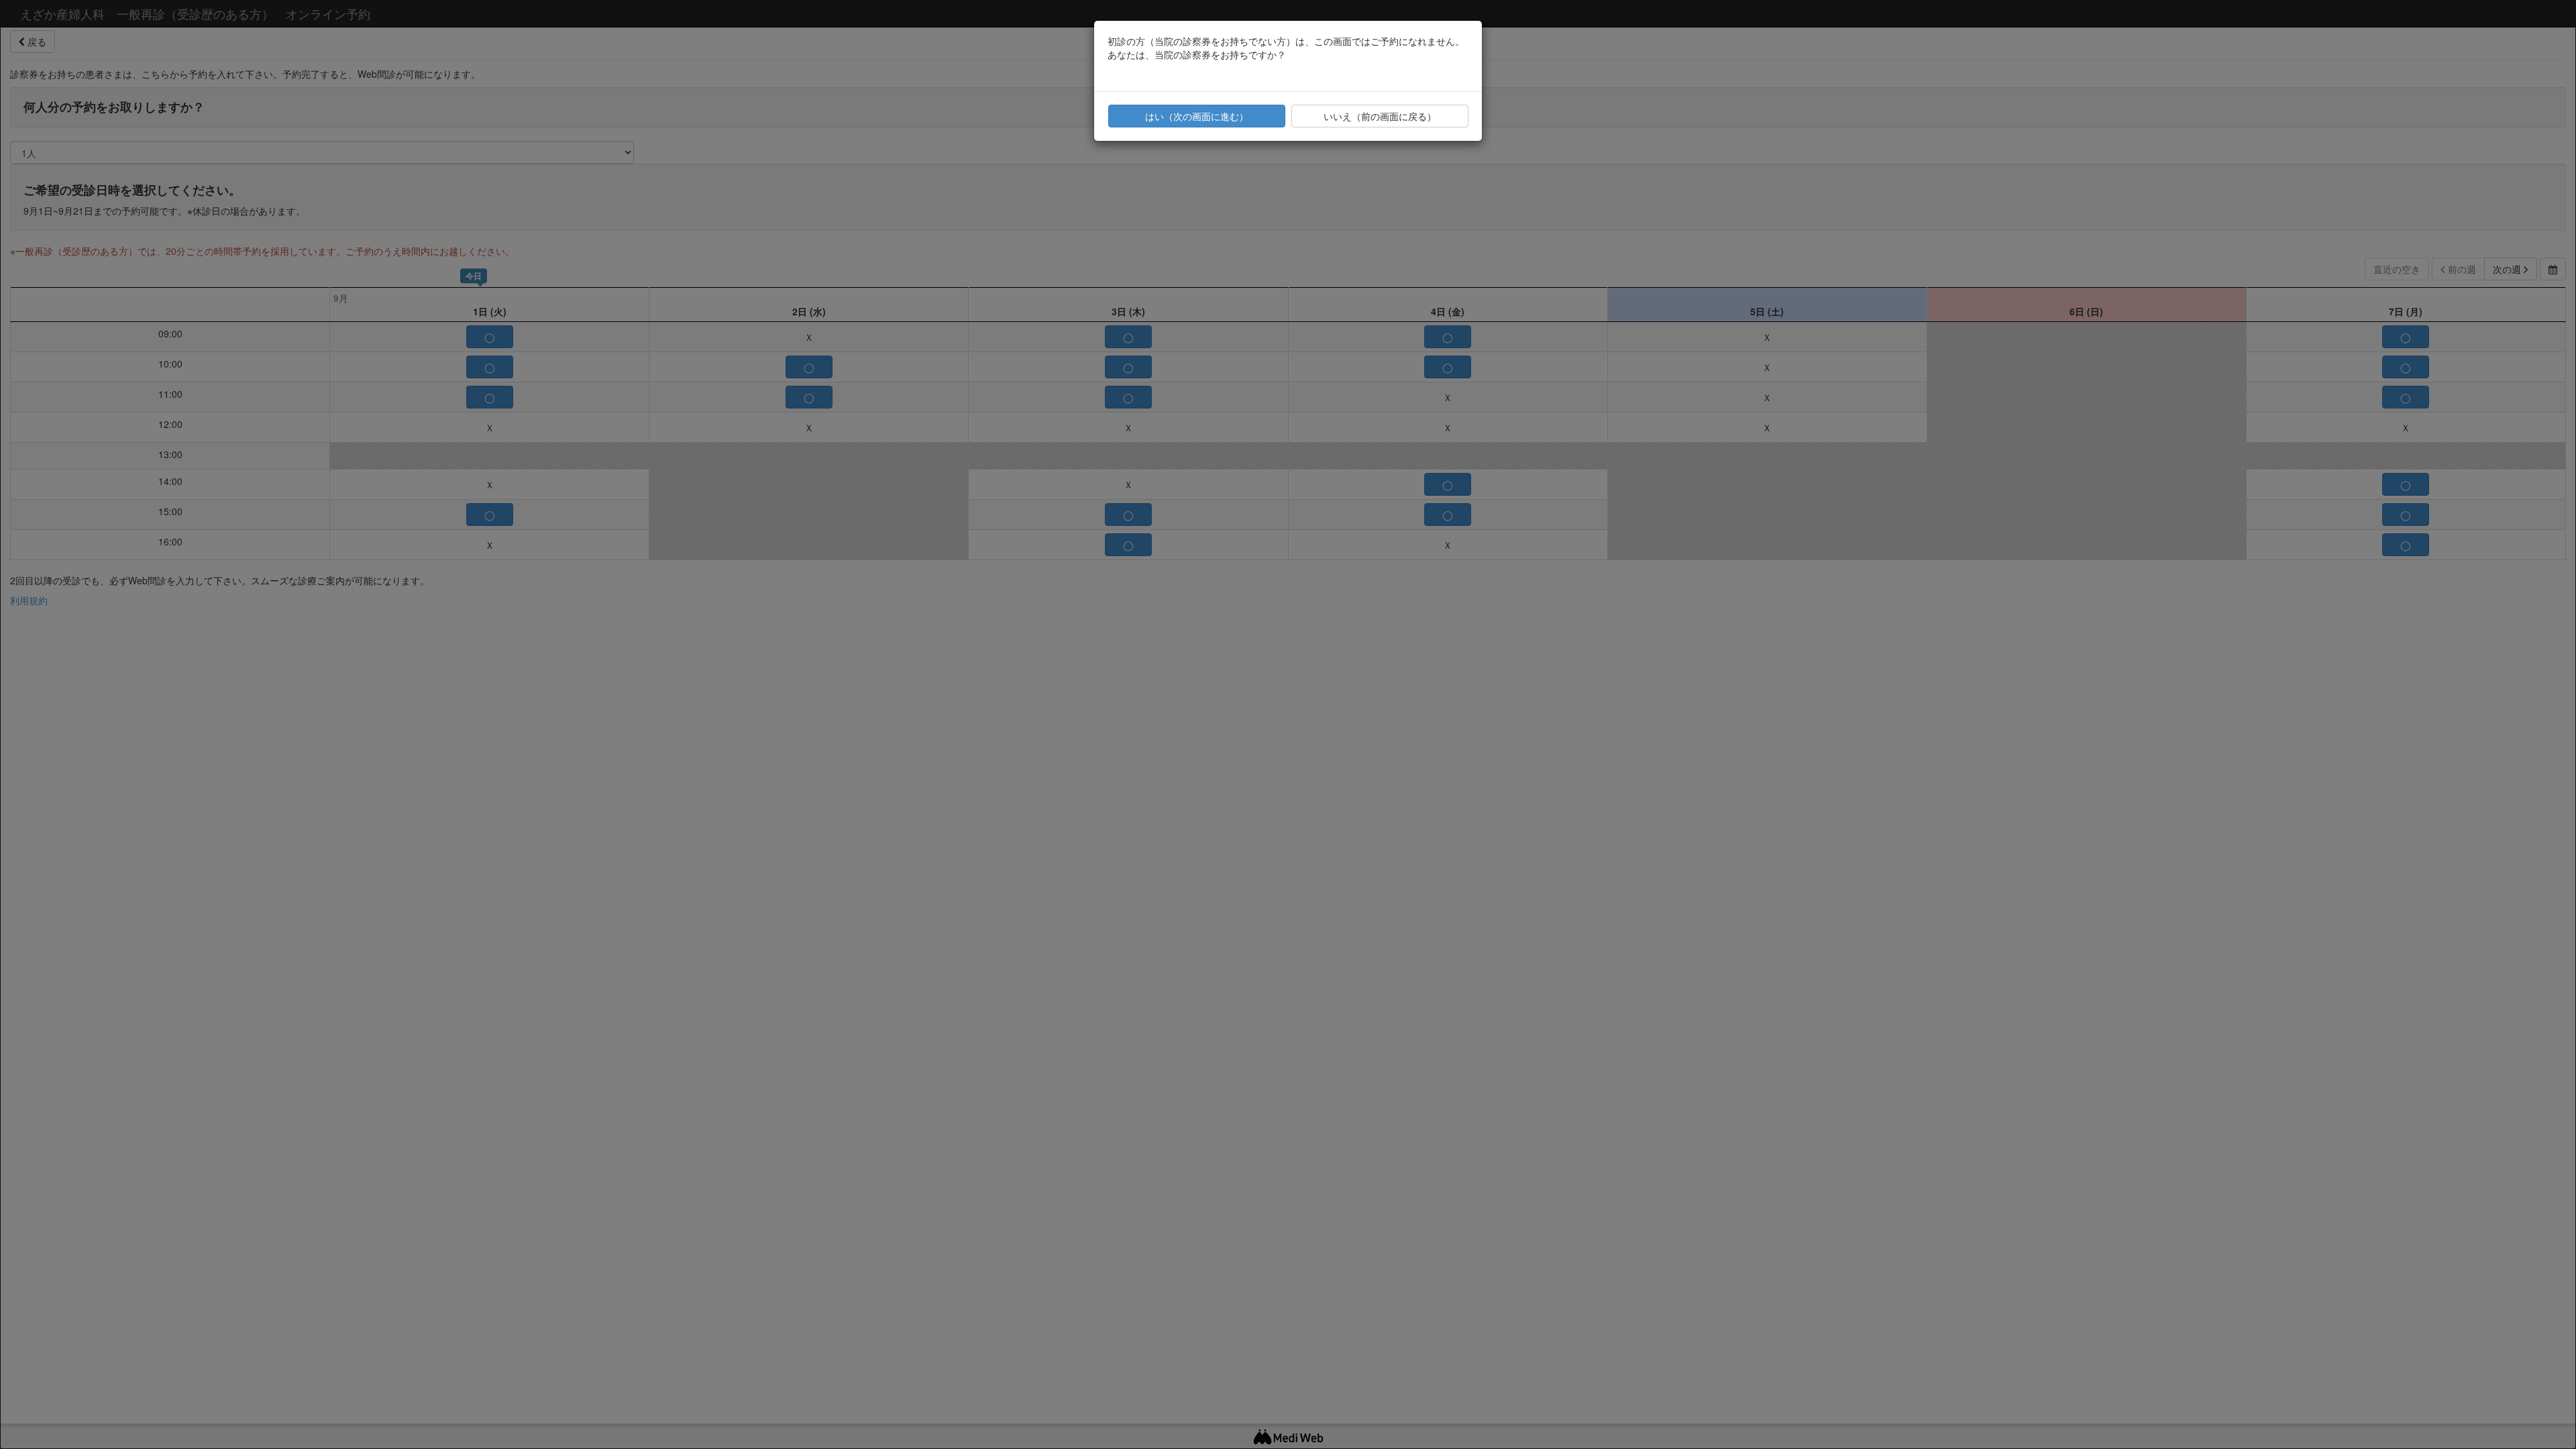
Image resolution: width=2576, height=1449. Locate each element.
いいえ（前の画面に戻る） (1380, 116)
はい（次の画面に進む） (1197, 116)
